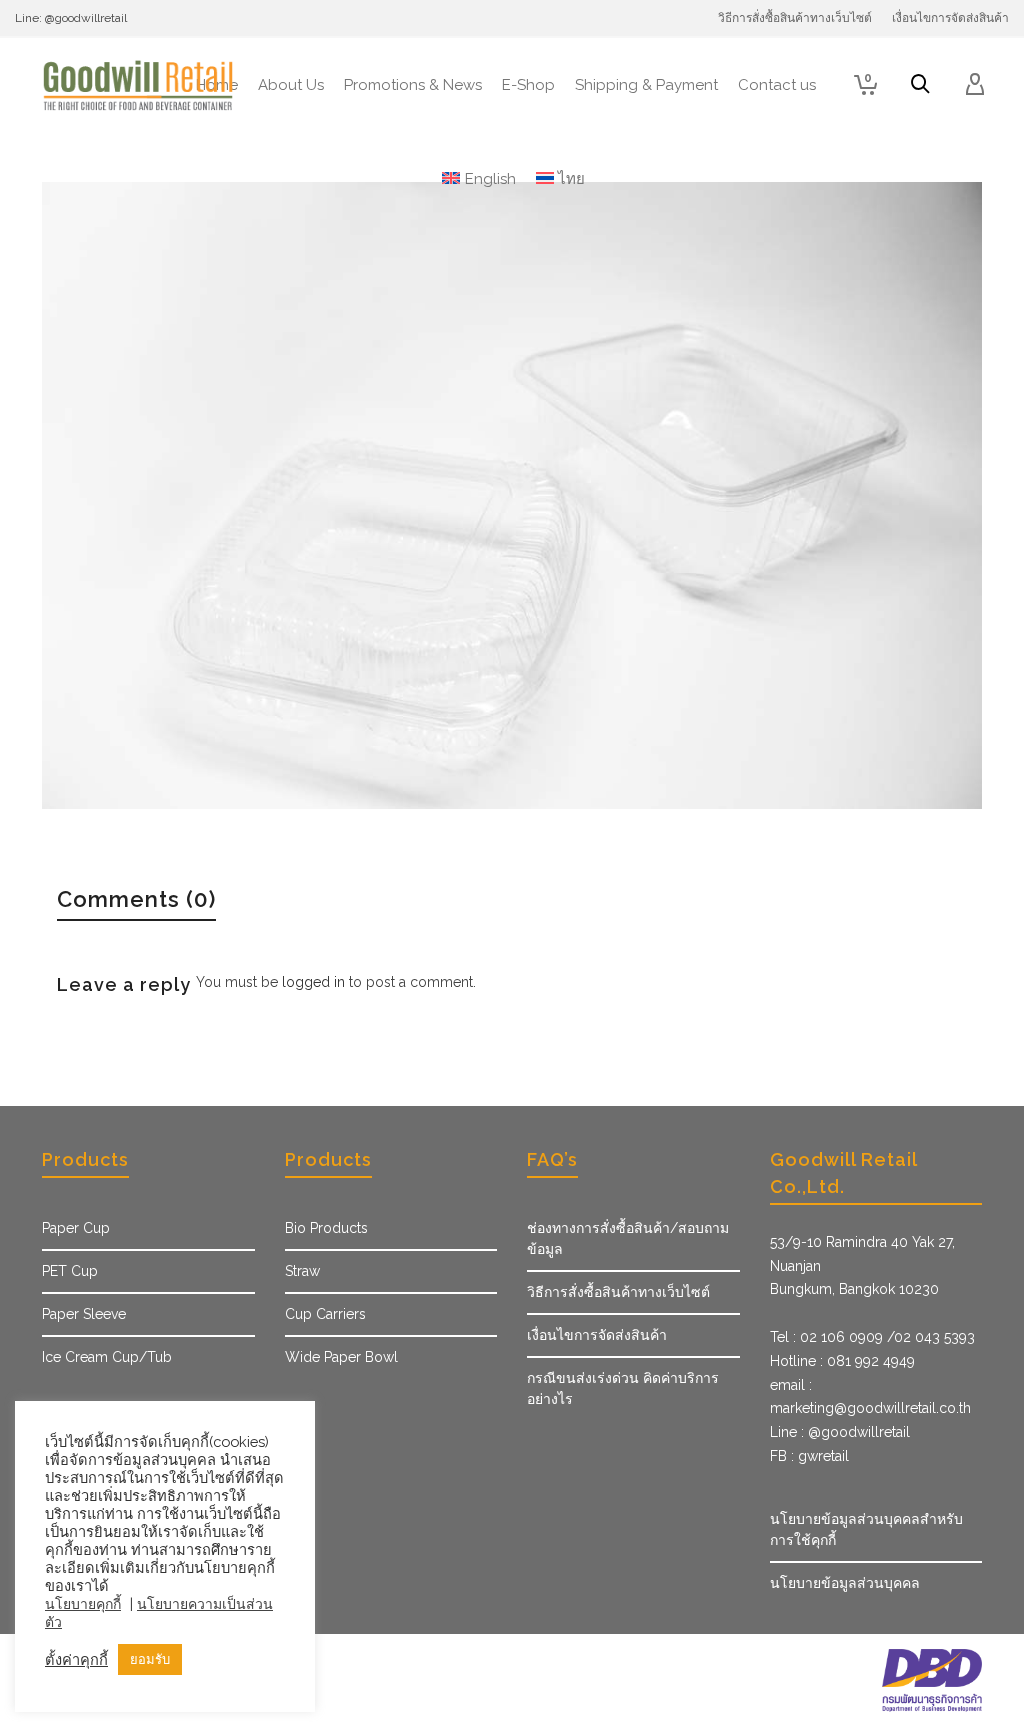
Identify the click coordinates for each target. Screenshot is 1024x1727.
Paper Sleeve (84, 1314)
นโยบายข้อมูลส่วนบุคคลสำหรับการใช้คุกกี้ (866, 1529)
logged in (313, 982)
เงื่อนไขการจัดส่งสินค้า (597, 1335)
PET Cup (70, 1271)
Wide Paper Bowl (341, 1357)
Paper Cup (76, 1228)
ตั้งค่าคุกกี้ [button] (76, 1659)
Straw (302, 1271)
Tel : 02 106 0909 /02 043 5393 (872, 1337)
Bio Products (326, 1228)
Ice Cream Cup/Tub (107, 1357)
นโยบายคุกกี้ (83, 1604)
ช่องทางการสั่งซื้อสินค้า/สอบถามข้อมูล (628, 1238)
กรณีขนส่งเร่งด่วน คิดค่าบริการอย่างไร (623, 1388)
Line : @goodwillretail (840, 1432)
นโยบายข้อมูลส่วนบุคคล (845, 1583)
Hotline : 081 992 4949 (842, 1361)
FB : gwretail (809, 1456)
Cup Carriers (325, 1314)
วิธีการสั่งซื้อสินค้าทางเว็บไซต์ (618, 1292)
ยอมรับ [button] (150, 1659)
